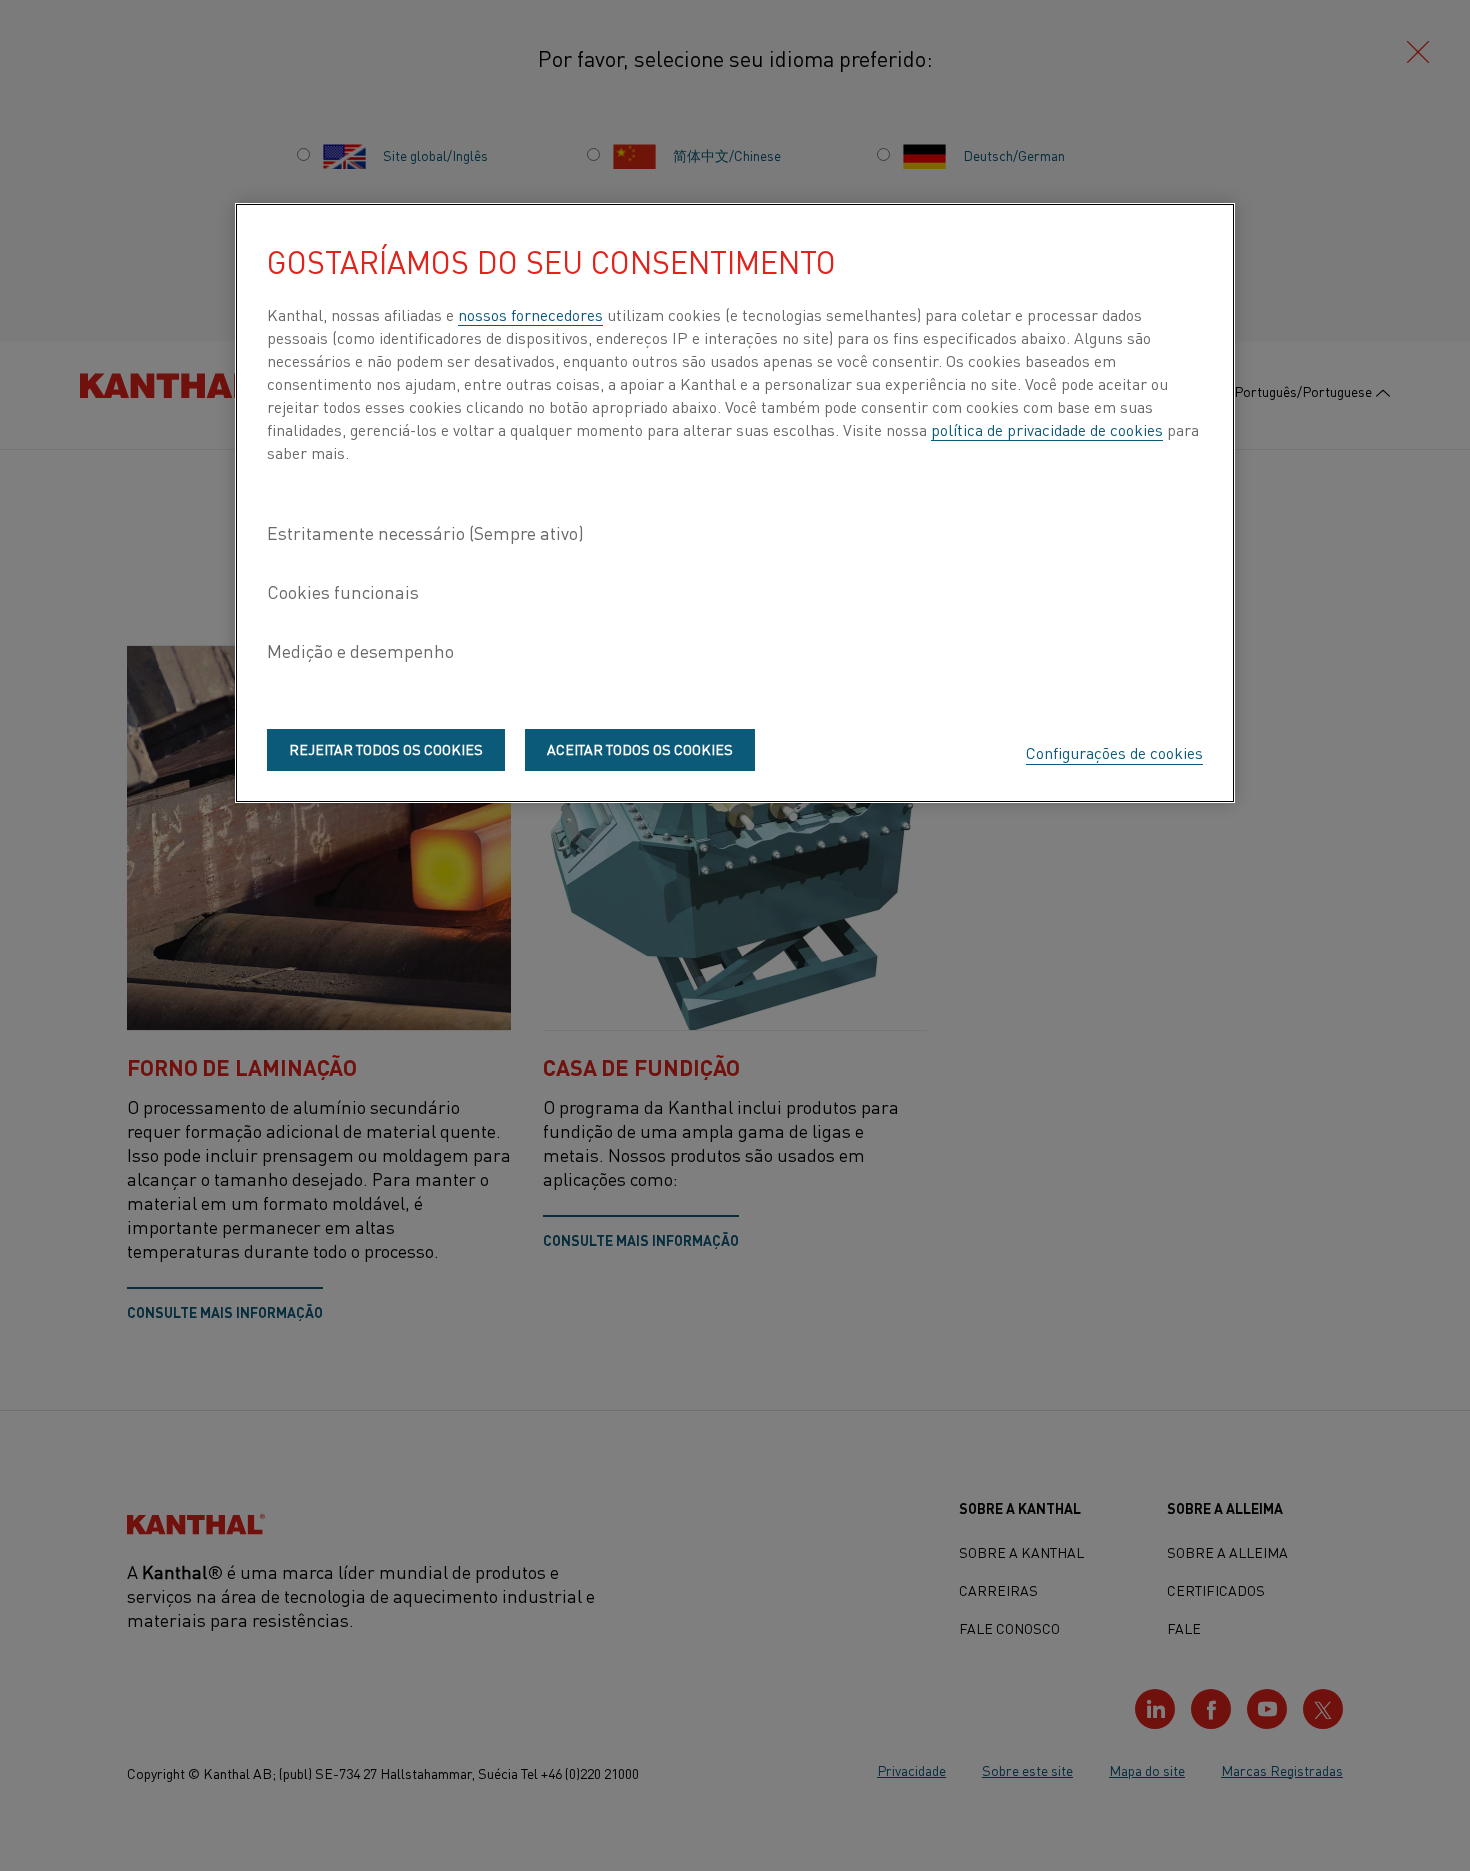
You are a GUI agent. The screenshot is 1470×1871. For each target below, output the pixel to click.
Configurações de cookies (1114, 752)
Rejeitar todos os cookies (386, 749)
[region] (735, 503)
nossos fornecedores (530, 314)
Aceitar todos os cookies (640, 749)
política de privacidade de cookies (1047, 429)
